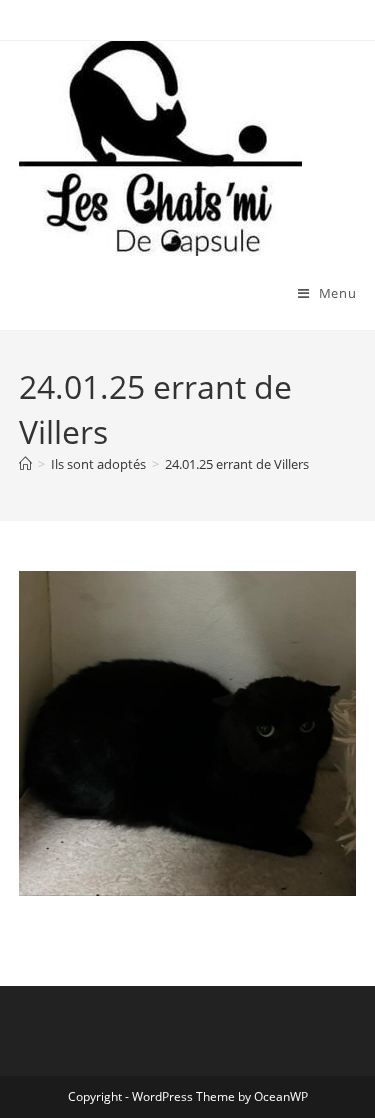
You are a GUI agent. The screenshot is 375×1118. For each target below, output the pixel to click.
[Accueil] (25, 464)
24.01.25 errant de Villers (237, 464)
